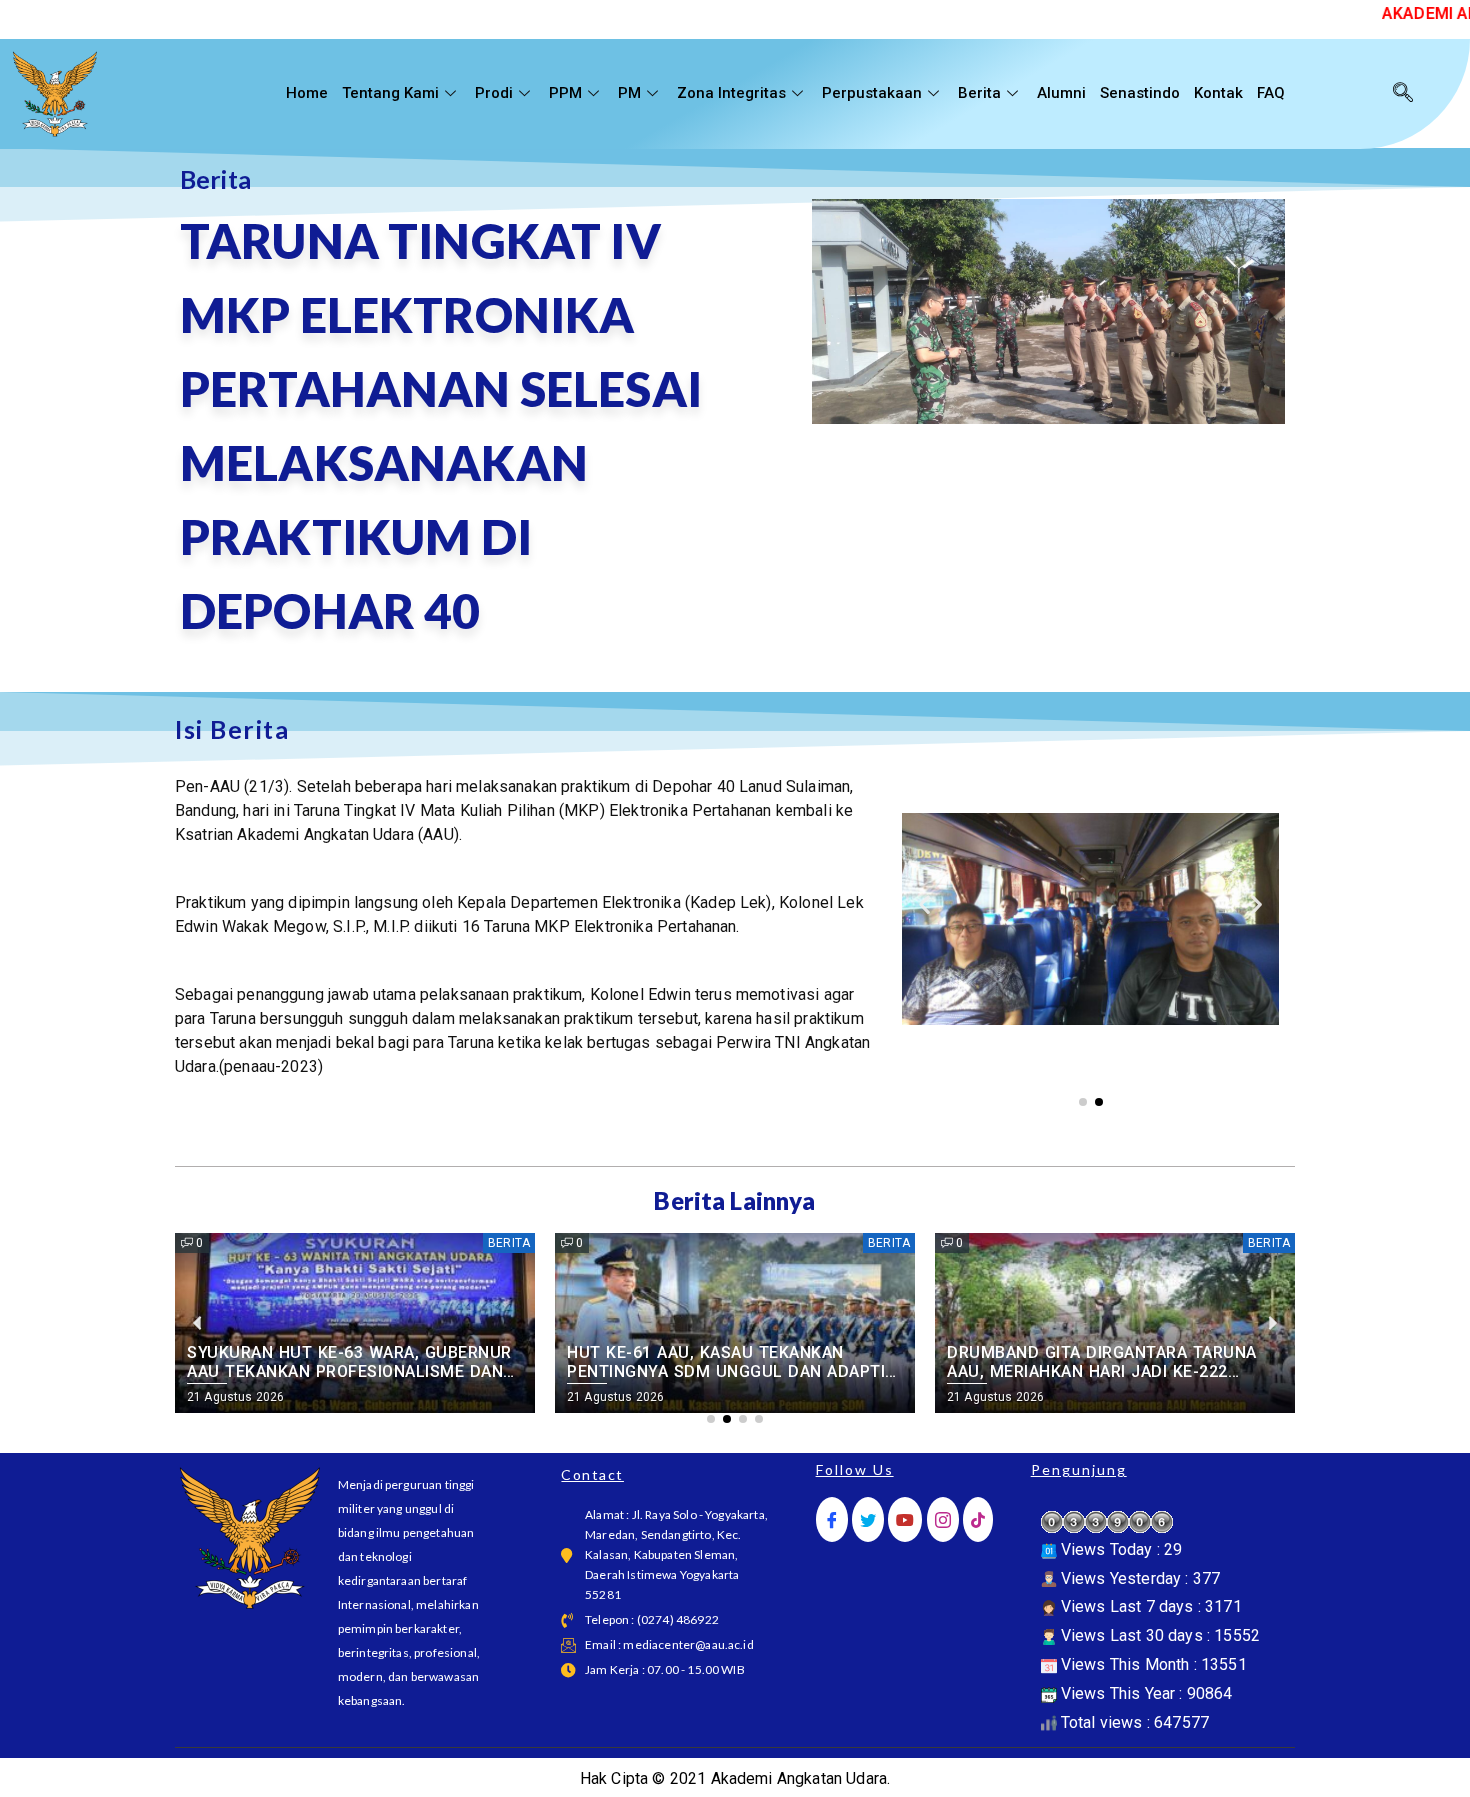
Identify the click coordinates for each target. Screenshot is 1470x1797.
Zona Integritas (731, 93)
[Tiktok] (978, 1519)
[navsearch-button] (1403, 94)
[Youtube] (905, 1519)
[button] (924, 903)
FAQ (1271, 93)
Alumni (1061, 93)
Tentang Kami (390, 93)
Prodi (494, 93)
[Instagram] (943, 1519)
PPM (565, 93)
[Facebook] (832, 1519)
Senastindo (1140, 93)
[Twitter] (868, 1519)
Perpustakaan (872, 93)
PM (629, 93)
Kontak (1218, 93)
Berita (979, 93)
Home (307, 93)
